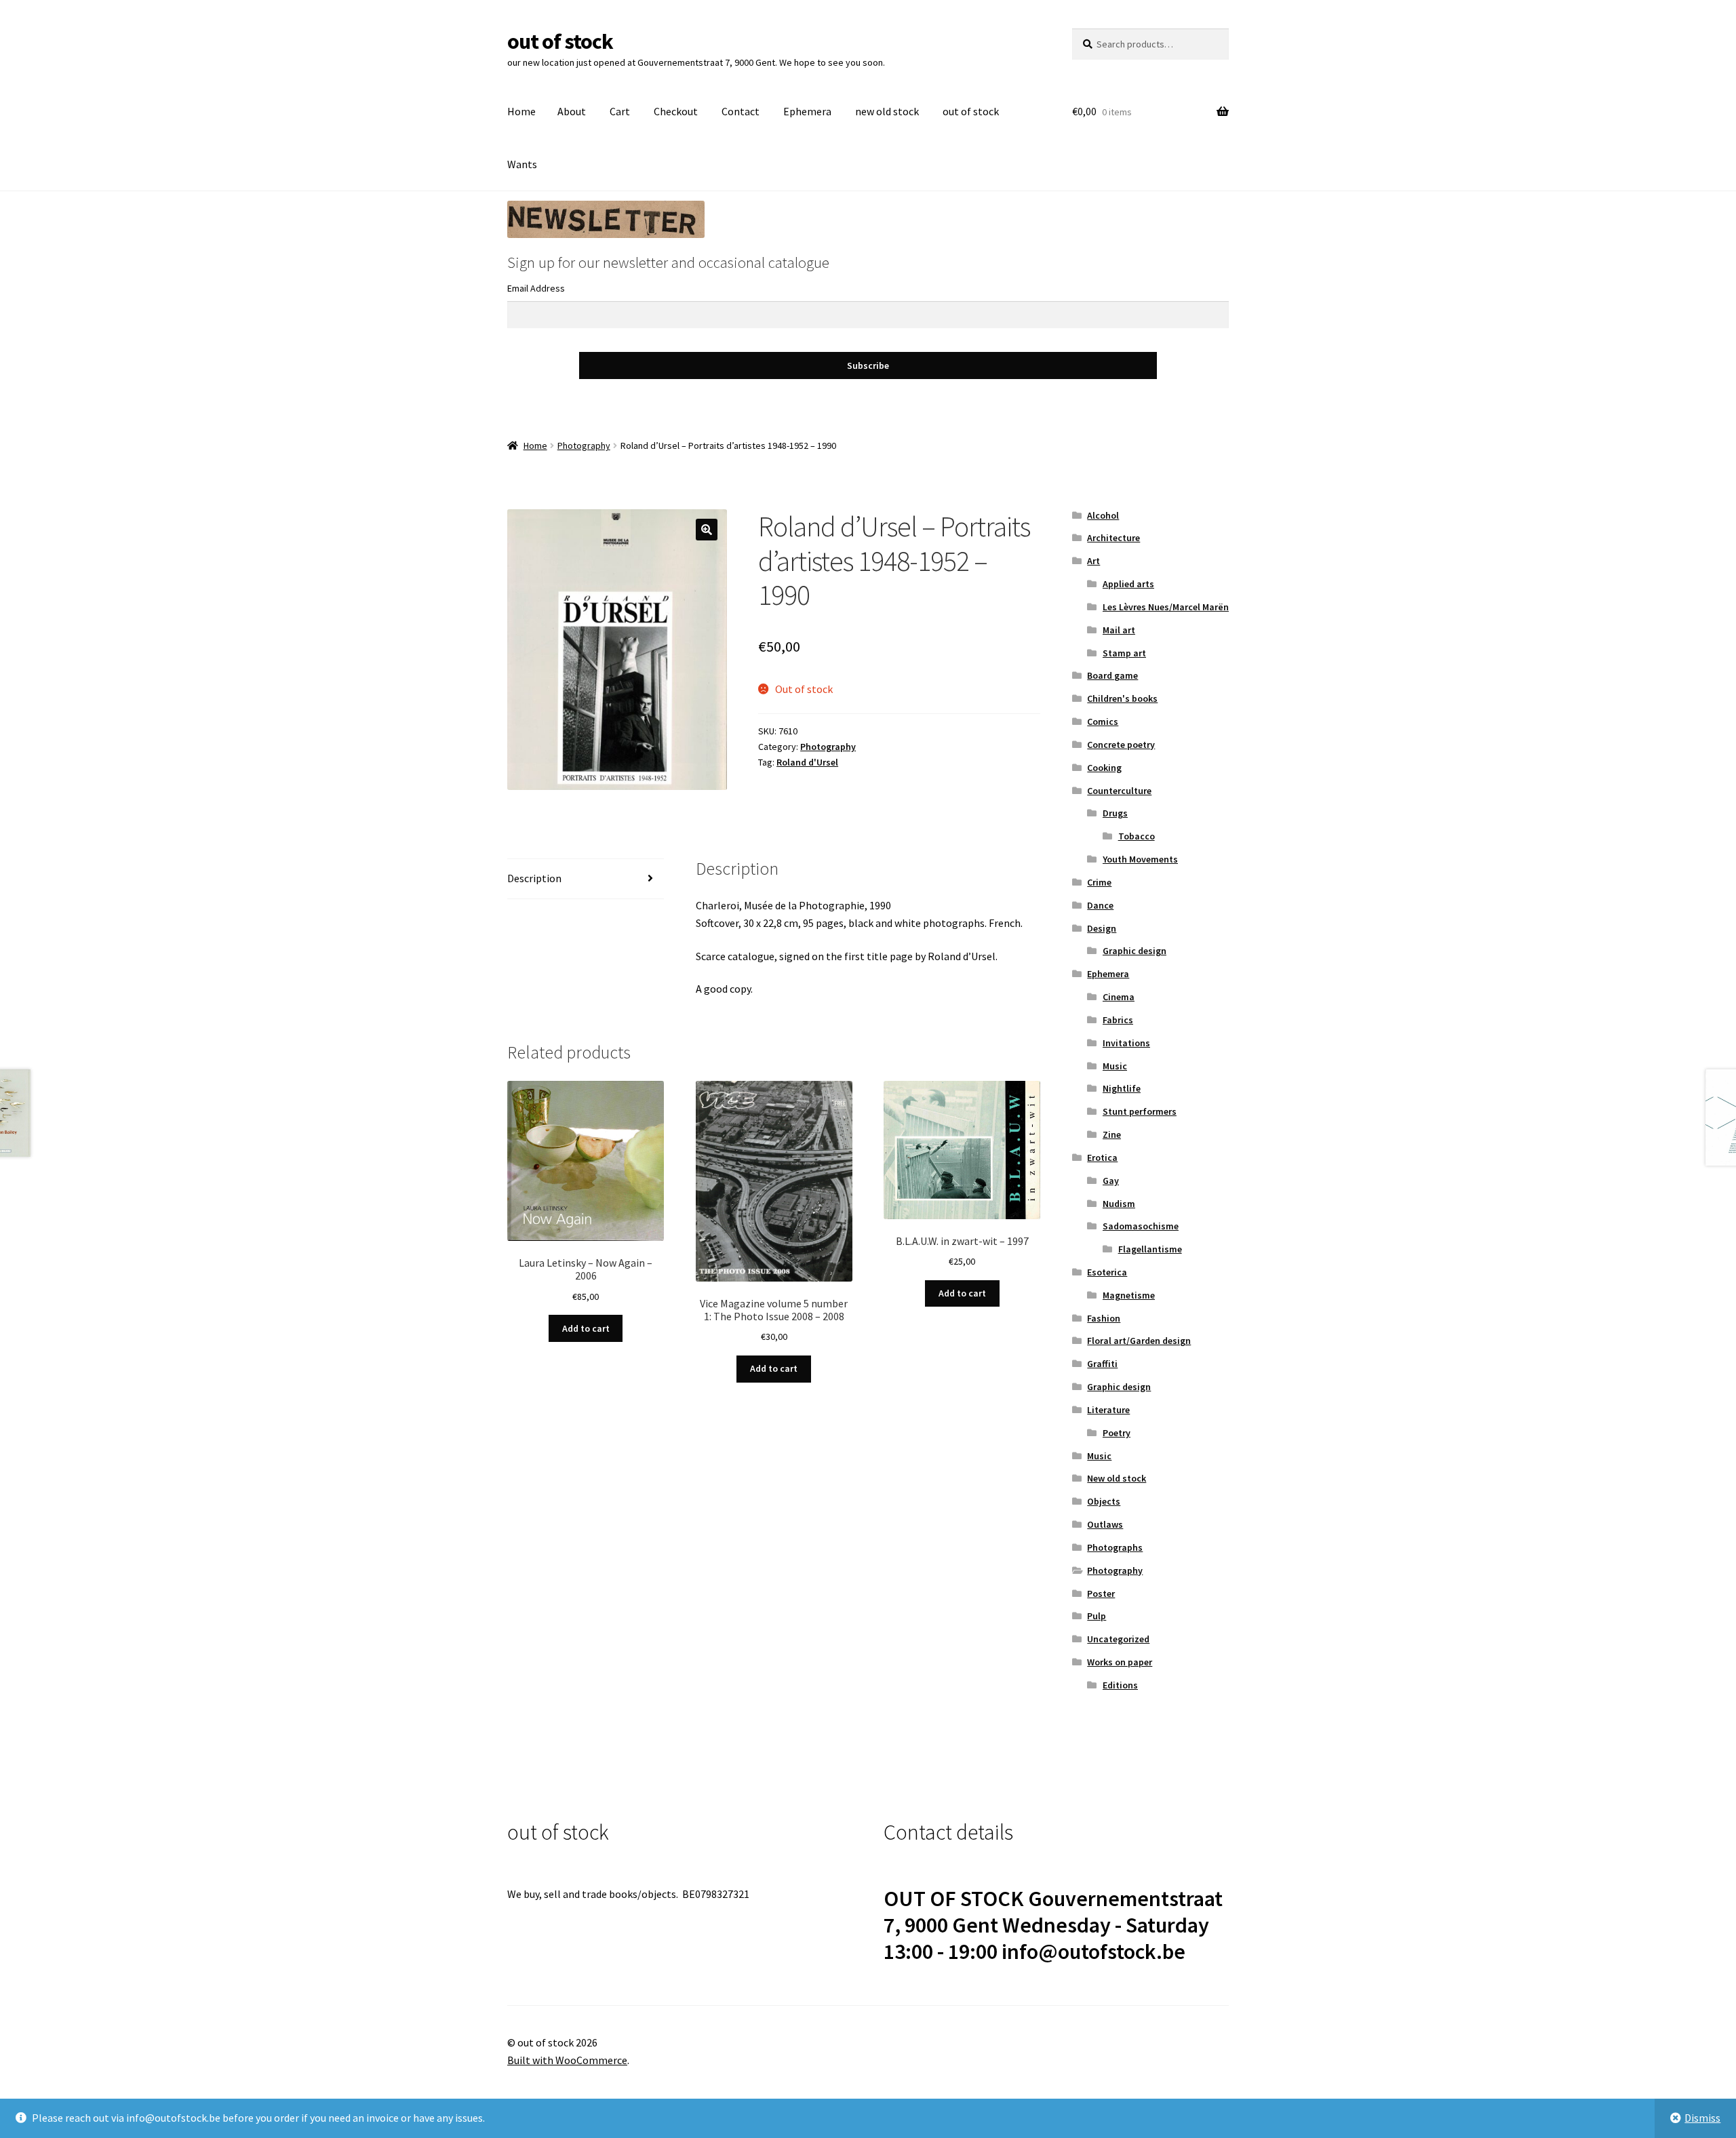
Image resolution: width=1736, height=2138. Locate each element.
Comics (1103, 721)
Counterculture (1119, 791)
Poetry (1117, 1433)
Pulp (1097, 1616)
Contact (741, 111)
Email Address (536, 288)
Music (1115, 1066)
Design (1102, 928)
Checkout (676, 111)
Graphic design (1135, 951)
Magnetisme (1129, 1295)
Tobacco (1137, 836)
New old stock (1117, 1478)
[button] (707, 530)
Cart (620, 111)
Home (521, 111)
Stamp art (1124, 653)
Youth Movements (1140, 859)
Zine (1112, 1134)
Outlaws (1105, 1524)
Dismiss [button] (1702, 2118)
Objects (1104, 1501)
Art (1093, 561)
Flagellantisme (1150, 1249)
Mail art (1119, 630)
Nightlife (1122, 1088)
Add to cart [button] (586, 1328)
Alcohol (1103, 515)
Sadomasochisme (1141, 1226)
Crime (1099, 882)
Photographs (1115, 1547)
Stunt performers (1140, 1111)
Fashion (1104, 1318)
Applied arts (1128, 584)
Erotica (1102, 1157)
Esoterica (1107, 1272)
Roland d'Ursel (807, 762)
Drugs (1115, 813)
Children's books (1122, 698)
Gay (1111, 1181)
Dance (1100, 905)
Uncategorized (1118, 1639)
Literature (1108, 1410)
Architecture (1113, 538)
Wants (522, 164)
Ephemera (807, 111)
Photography (584, 446)
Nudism (1119, 1204)
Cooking (1104, 768)
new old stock (887, 111)
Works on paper (1120, 1662)
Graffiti (1102, 1364)
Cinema (1119, 997)
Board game (1112, 675)
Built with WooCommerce (567, 2060)
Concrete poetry (1121, 745)
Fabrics (1118, 1020)
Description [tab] (534, 878)
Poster (1101, 1593)
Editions (1120, 1685)
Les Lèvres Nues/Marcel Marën (1166, 607)
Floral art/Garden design (1139, 1341)
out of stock (560, 41)
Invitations (1126, 1043)
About (572, 111)
